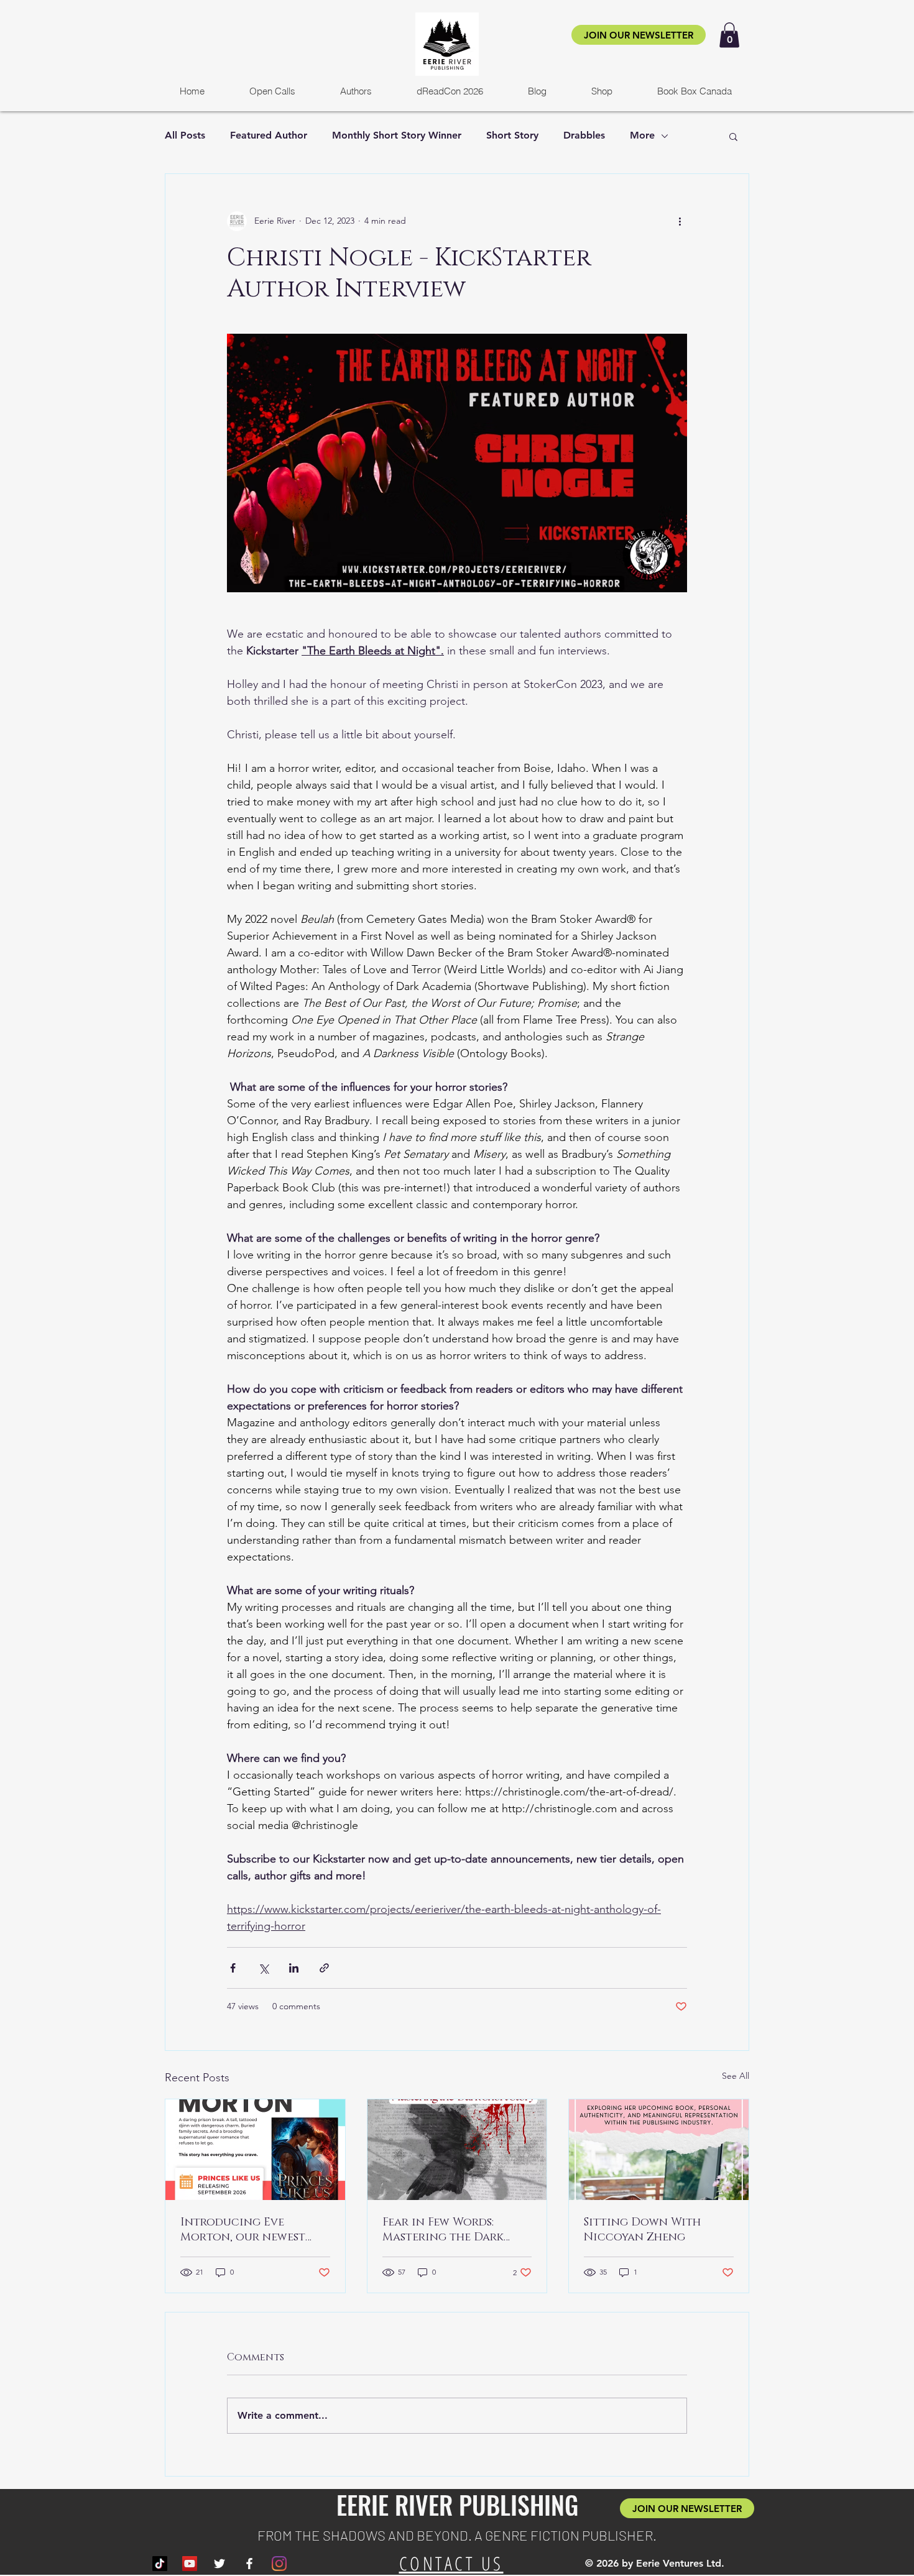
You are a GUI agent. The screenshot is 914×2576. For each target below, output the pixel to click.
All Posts (185, 135)
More (642, 135)
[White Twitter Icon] (219, 2564)
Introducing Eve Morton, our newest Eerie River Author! (243, 2230)
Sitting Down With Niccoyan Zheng (642, 2230)
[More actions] (680, 221)
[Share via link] (324, 1968)
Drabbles (584, 135)
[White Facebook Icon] (249, 2564)
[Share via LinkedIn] (294, 1968)
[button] (729, 35)
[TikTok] (160, 2564)
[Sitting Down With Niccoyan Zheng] (659, 2150)
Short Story (512, 135)
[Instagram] (279, 2564)
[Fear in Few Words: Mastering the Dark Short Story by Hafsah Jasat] (457, 2150)
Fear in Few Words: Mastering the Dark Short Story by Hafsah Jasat (450, 2230)
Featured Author (269, 135)
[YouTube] (190, 2564)
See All (736, 2076)
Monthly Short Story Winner (397, 135)
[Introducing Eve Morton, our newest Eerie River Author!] (255, 2150)
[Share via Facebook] (233, 1968)
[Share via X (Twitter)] (263, 1968)
